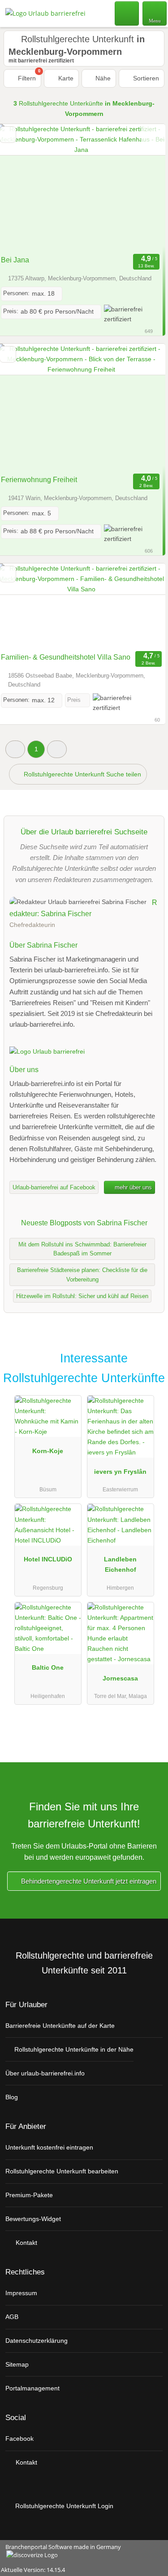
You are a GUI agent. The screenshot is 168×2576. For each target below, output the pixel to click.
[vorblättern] (143, 188)
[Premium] (150, 1361)
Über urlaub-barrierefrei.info (45, 2073)
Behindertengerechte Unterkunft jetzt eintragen (88, 1881)
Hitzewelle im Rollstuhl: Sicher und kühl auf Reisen (82, 1296)
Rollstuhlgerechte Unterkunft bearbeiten (62, 2171)
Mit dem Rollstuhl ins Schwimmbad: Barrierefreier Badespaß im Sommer (82, 1249)
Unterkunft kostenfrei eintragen (49, 2147)
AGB (12, 2317)
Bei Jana (15, 260)
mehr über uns (132, 1187)
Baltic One (48, 1667)
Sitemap (17, 2364)
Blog (12, 2097)
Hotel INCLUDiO (48, 1559)
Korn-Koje (48, 1451)
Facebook (19, 2439)
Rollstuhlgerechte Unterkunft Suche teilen (82, 774)
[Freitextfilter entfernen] (127, 13)
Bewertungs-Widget (33, 2219)
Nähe (102, 78)
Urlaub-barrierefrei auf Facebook (54, 1187)
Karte (65, 78)
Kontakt (26, 2243)
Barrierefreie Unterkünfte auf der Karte (60, 2026)
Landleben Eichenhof (120, 1564)
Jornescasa (120, 1678)
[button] (15, 749)
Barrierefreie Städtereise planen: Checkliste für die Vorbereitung (82, 1275)
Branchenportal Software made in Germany (60, 2552)
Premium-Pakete (29, 2195)
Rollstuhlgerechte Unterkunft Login (63, 2506)
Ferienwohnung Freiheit (39, 480)
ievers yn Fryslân (120, 1472)
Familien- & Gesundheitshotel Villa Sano (66, 657)
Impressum (21, 2293)
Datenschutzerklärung (37, 2341)
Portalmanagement (32, 2388)
